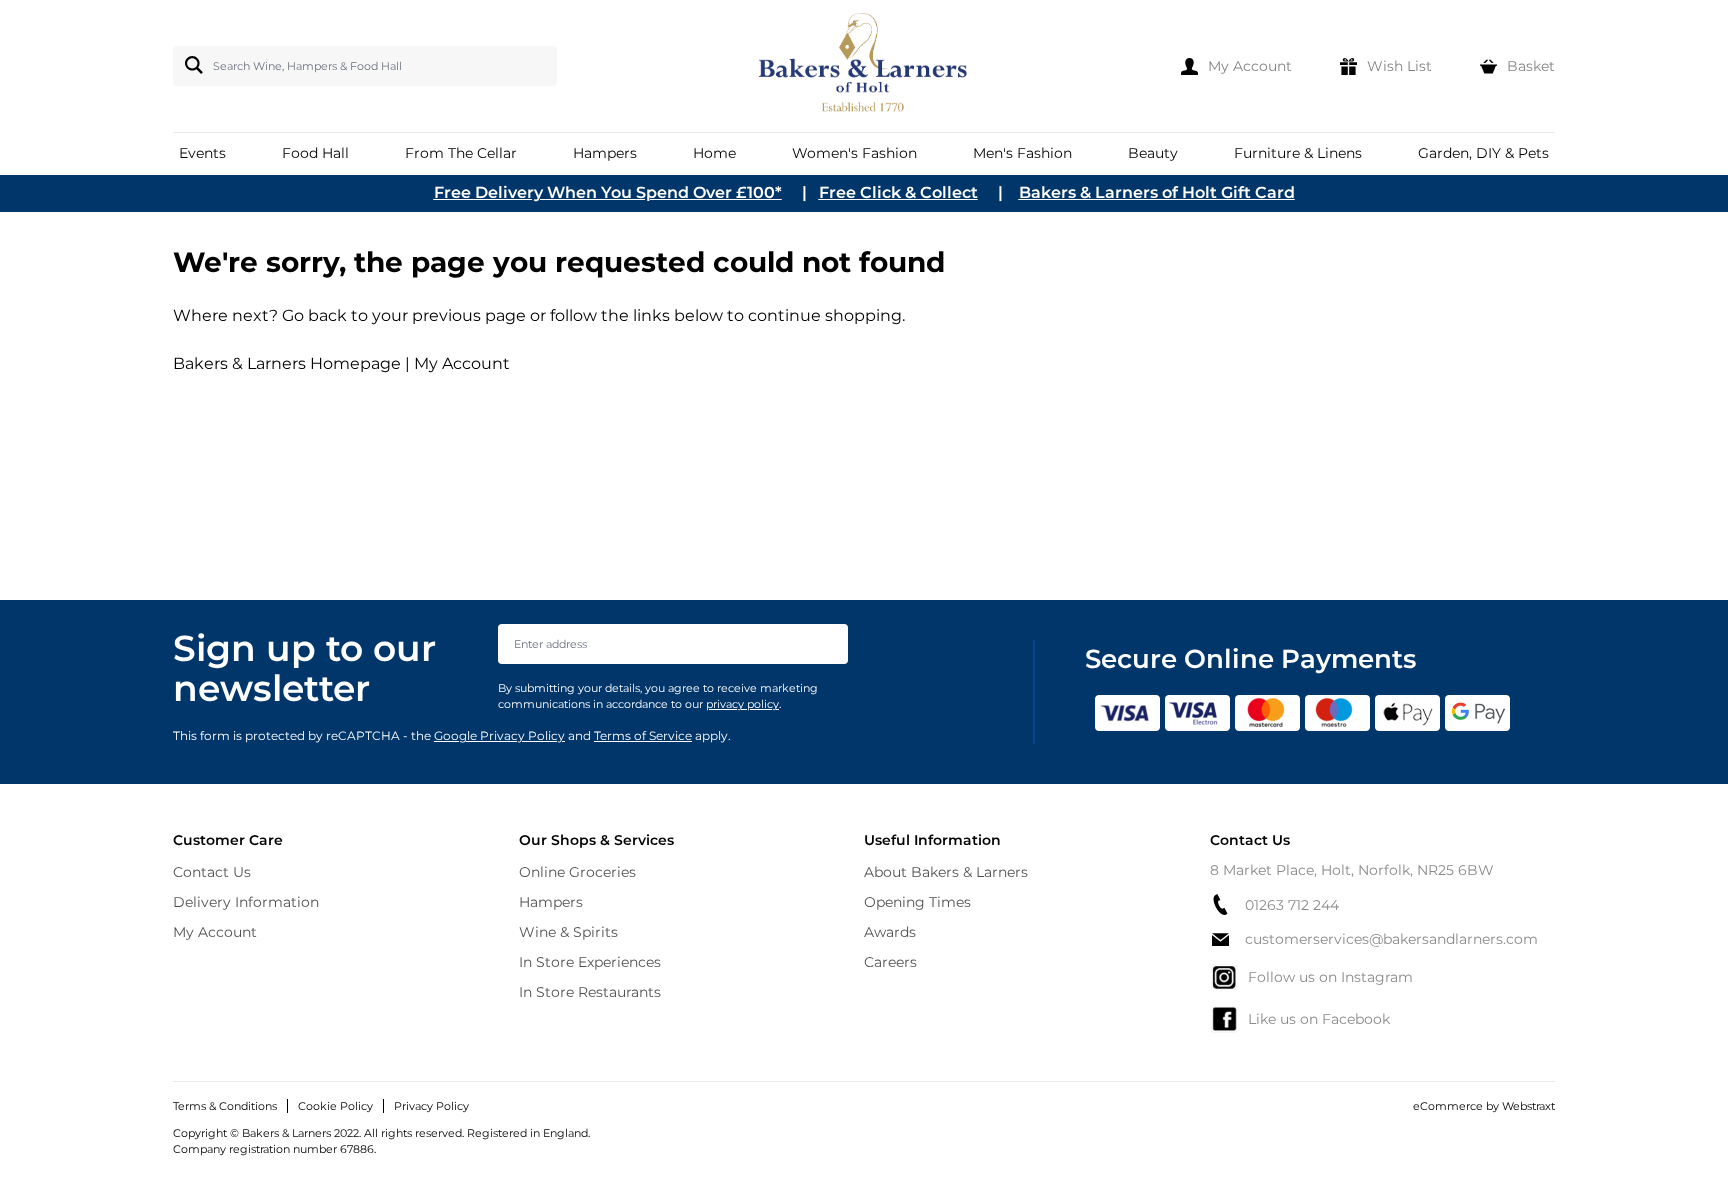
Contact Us (212, 872)
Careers (890, 962)
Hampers (551, 902)
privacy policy (742, 704)
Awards (890, 932)
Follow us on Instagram (1330, 977)
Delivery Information (246, 902)
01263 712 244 (1292, 905)
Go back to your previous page (402, 315)
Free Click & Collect (898, 192)
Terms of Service (643, 735)
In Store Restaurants (590, 992)
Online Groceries (577, 872)
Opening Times (917, 902)
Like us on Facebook (1319, 1019)
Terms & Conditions (225, 1106)
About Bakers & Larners (946, 872)
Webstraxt (1528, 1106)
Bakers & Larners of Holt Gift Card (1157, 192)
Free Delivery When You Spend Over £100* (608, 192)
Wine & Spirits (568, 932)
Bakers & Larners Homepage (287, 363)
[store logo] (864, 66)
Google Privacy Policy (499, 735)
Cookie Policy (335, 1106)
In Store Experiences (590, 962)
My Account (462, 363)
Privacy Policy (431, 1106)
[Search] (190, 65)
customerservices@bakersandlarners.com (1391, 939)
